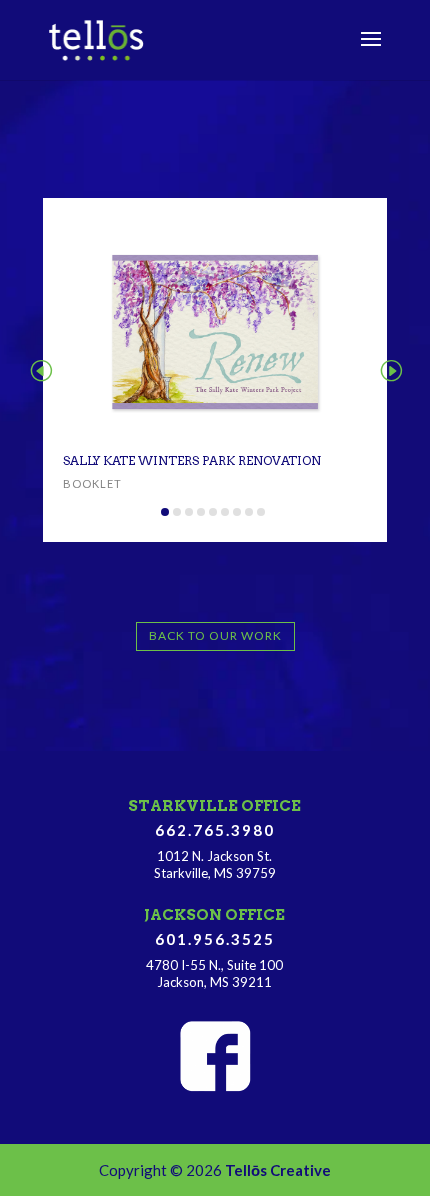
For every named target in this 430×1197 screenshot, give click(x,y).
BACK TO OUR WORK (215, 635)
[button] (40, 369)
